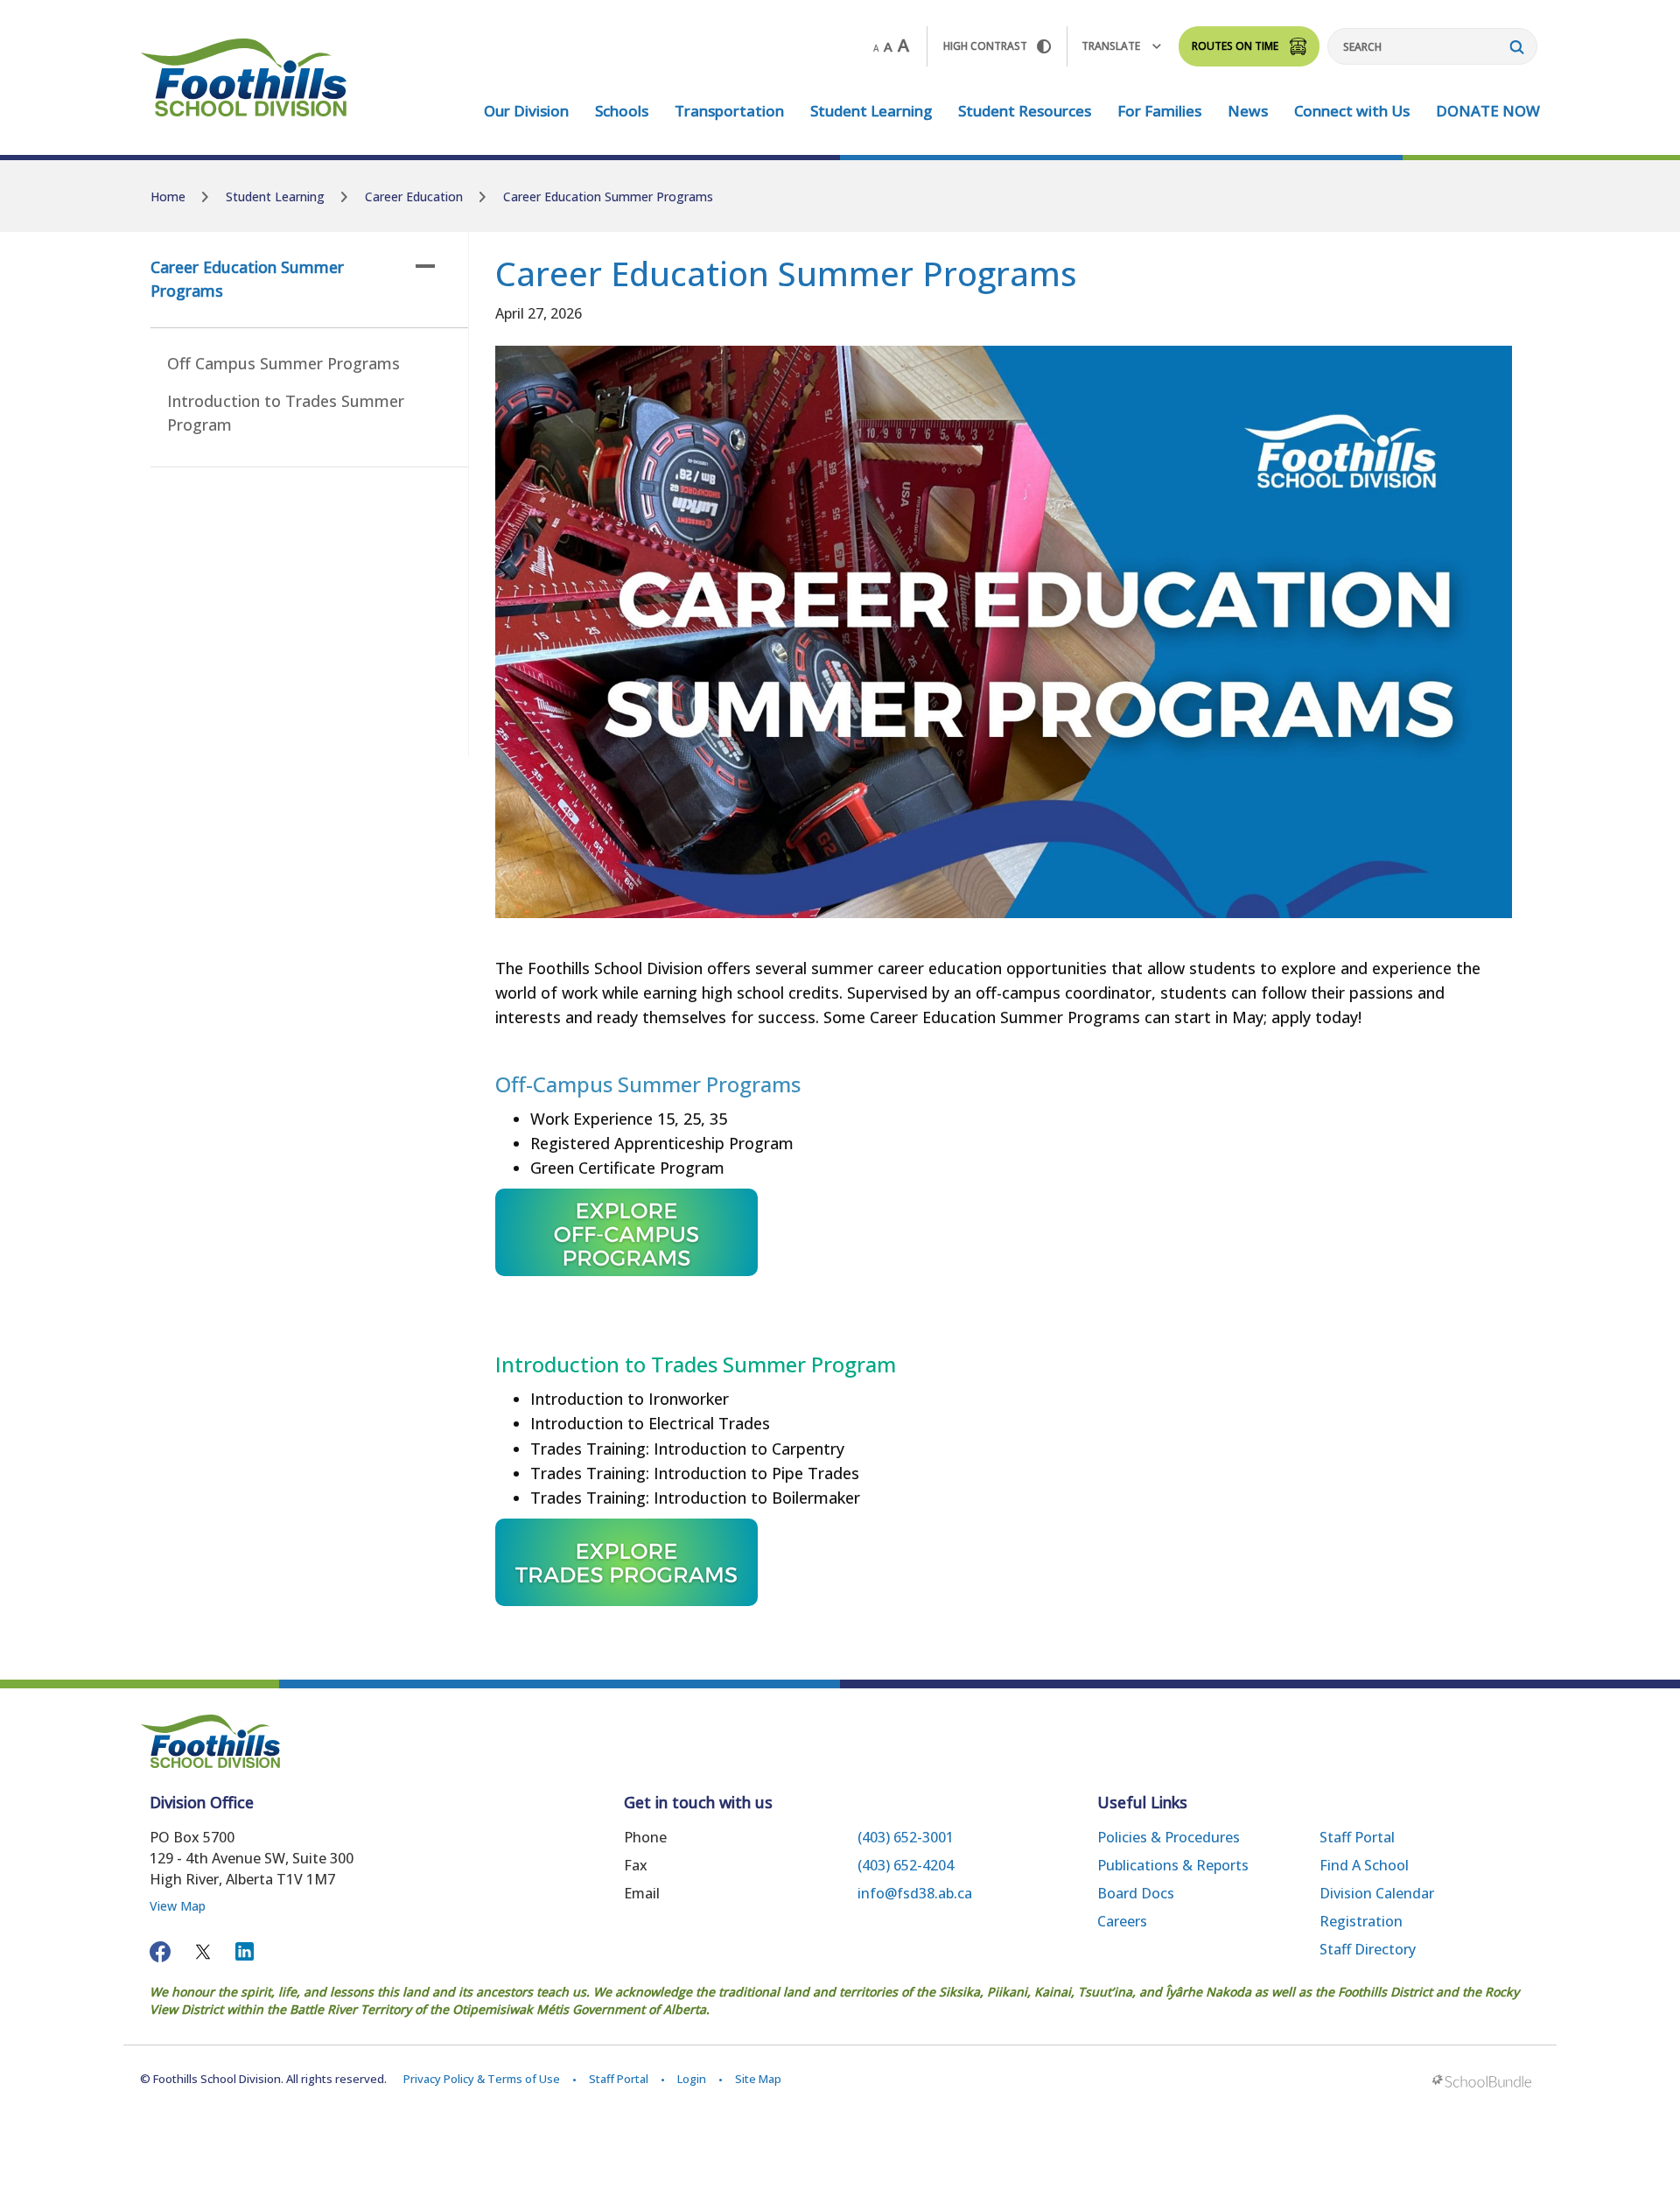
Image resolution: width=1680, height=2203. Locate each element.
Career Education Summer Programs (247, 279)
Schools (622, 111)
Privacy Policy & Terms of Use (482, 2079)
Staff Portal (1357, 1837)
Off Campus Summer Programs (283, 363)
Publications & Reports (1173, 1865)
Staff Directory (1368, 1949)
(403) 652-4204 (906, 1865)
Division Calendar (1377, 1893)
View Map (178, 1906)
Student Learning (871, 111)
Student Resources (1025, 111)
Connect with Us (1352, 111)
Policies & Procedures (1169, 1837)
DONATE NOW (1488, 111)
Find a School (1364, 1865)
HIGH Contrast (985, 46)
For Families (1159, 111)
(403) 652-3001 (906, 1837)
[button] (425, 266)
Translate (1111, 46)
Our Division (526, 111)
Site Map (758, 2079)
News (1248, 111)
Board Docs (1136, 1893)
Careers (1122, 1921)
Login (692, 2079)
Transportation (729, 111)
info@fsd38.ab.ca (915, 1893)
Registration (1361, 1921)
